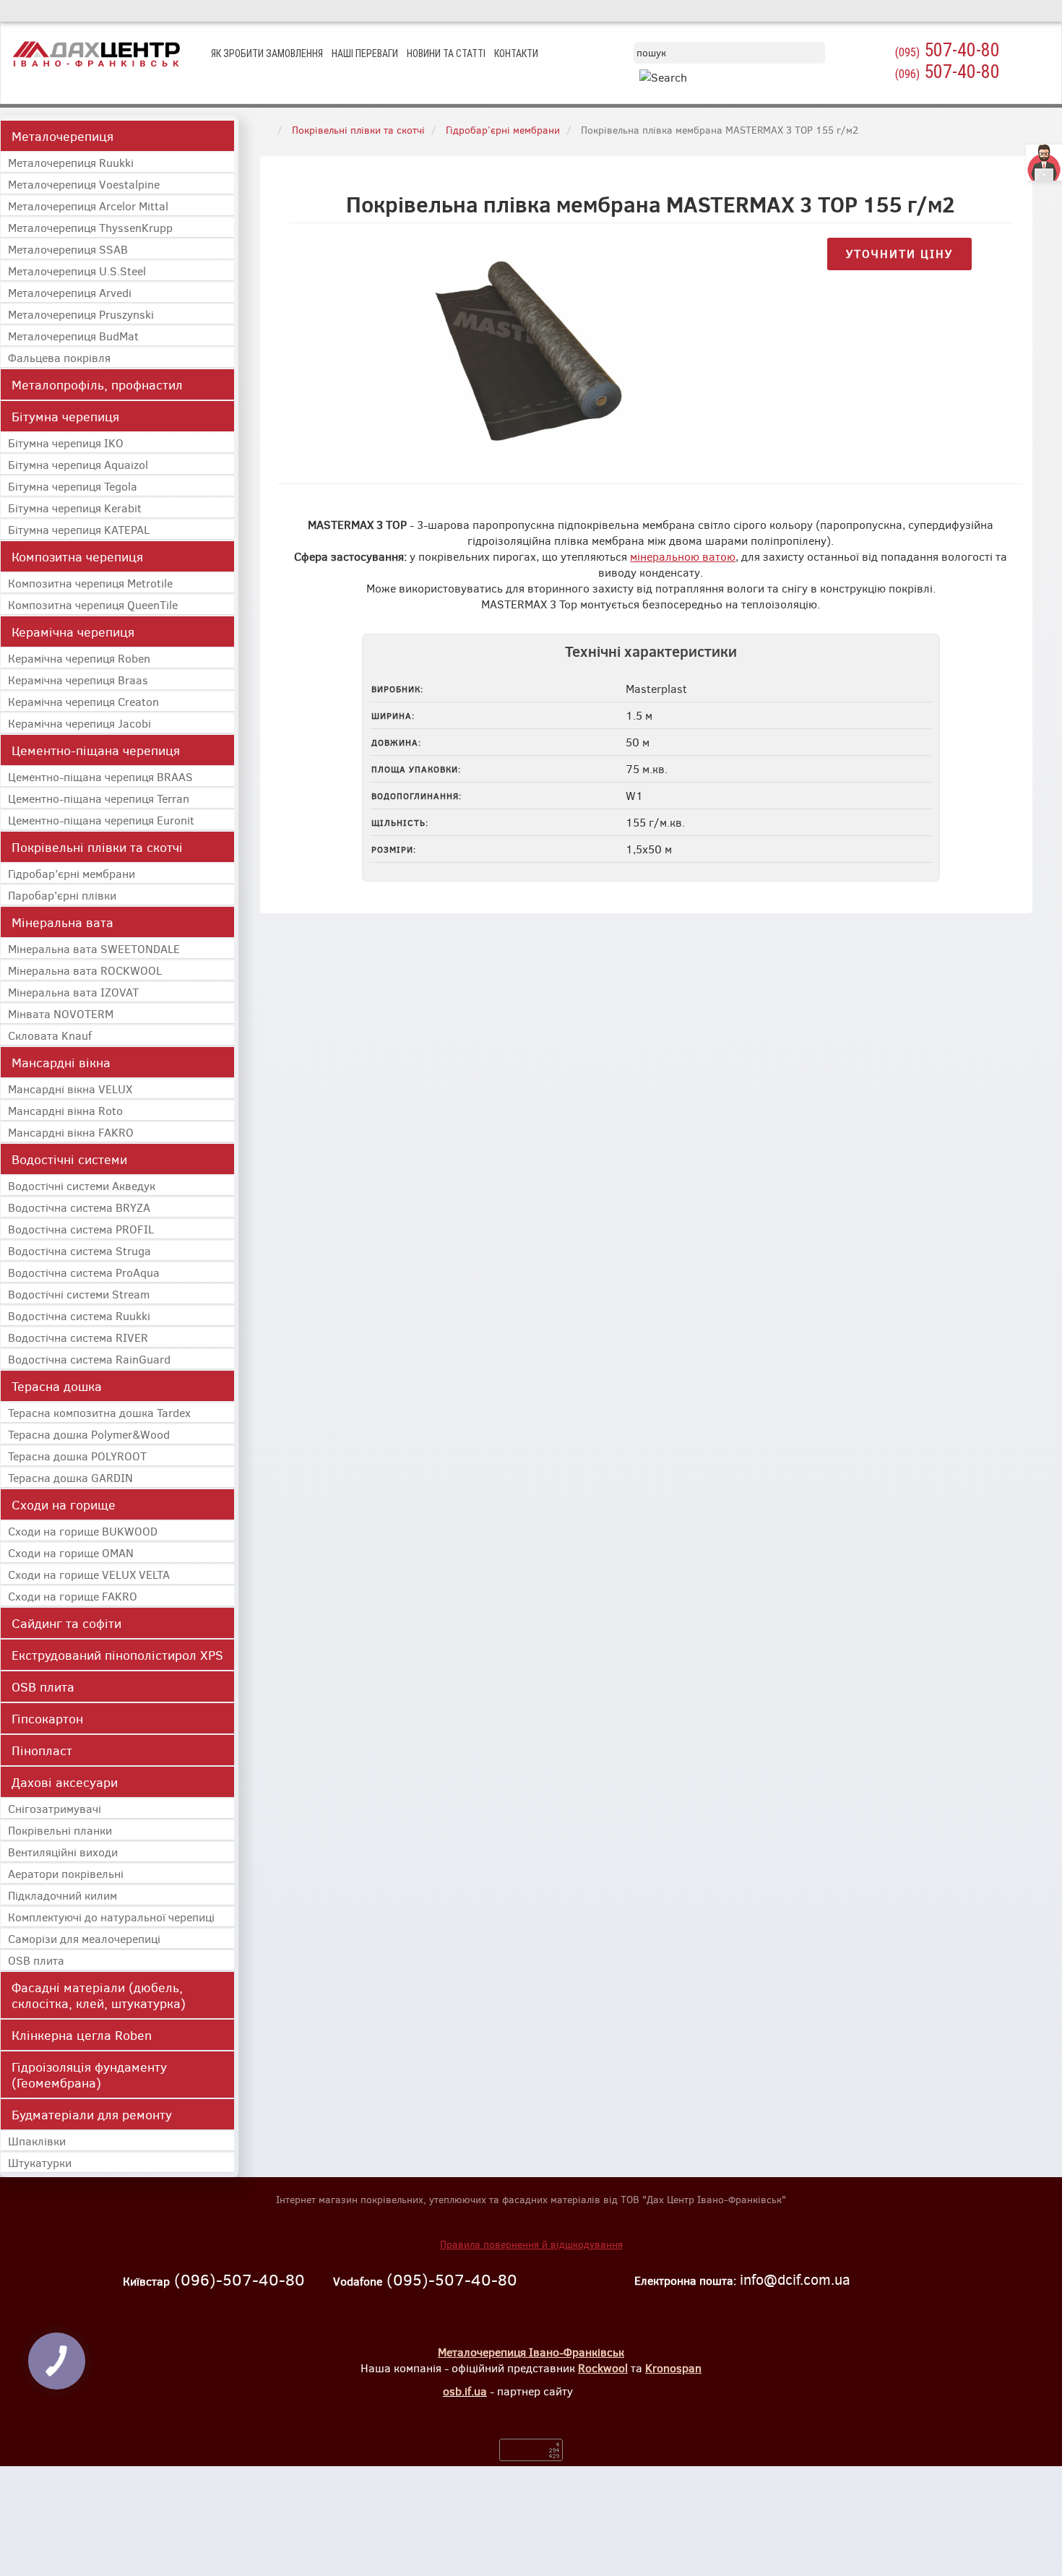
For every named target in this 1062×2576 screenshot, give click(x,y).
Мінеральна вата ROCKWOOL (85, 970)
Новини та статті (446, 53)
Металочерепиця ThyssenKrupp (90, 227)
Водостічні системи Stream (79, 1294)
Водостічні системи (69, 1159)
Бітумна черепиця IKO (66, 443)
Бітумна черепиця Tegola (73, 486)
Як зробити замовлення (267, 53)
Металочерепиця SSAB (68, 249)
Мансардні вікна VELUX (70, 1089)
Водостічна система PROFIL (81, 1229)
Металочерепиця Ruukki (71, 162)
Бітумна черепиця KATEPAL (79, 529)
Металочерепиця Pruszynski (81, 314)
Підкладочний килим (62, 1895)
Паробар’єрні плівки (62, 895)
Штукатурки (40, 2162)
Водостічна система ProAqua (84, 1272)
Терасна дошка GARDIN (70, 1477)
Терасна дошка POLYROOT (77, 1456)
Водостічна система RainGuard (89, 1359)
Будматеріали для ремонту (92, 2114)
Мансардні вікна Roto (65, 1110)
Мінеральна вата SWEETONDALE (94, 948)
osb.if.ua (465, 2391)
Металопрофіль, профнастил (97, 384)
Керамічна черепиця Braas (78, 680)
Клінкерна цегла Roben (82, 2035)
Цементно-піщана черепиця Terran (99, 798)
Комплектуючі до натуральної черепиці (111, 1917)
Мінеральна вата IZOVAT (73, 992)
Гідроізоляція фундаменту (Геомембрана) (89, 2075)
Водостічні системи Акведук (82, 1185)
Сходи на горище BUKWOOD (83, 1531)
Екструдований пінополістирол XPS (117, 1655)
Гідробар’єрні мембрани (72, 873)
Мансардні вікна (61, 1062)
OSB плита (43, 1687)
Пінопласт (42, 1750)
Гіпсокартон (47, 1718)
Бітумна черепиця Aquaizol (78, 464)
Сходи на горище (64, 1504)
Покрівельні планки (60, 1830)
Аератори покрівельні (66, 1873)
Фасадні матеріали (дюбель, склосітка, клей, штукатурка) (99, 1995)
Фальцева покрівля (59, 357)
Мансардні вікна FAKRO (71, 1132)
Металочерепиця (62, 136)
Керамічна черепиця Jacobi (79, 723)
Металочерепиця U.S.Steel (77, 271)
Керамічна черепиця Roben (79, 658)
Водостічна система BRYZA (79, 1207)
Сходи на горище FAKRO (73, 1596)
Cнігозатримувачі (55, 1808)
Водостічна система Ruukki (79, 1315)
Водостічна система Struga (79, 1250)
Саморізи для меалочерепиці (84, 1938)
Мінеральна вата (62, 922)
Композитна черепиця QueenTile (93, 604)
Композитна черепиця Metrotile (90, 583)
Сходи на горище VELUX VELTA (89, 1574)
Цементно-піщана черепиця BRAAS (100, 776)
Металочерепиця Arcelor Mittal (88, 206)
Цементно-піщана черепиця (96, 750)
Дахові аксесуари (65, 1782)
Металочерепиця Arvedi (70, 292)
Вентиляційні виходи (63, 1852)
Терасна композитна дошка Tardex (99, 1412)
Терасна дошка (57, 1386)
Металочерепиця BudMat (73, 336)
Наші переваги (365, 53)
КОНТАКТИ (516, 53)
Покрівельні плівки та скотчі (97, 847)
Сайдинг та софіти (66, 1623)
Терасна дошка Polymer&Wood (89, 1434)
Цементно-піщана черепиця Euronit (101, 820)
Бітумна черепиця (65, 416)
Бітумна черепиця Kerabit (75, 508)
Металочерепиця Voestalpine (84, 184)
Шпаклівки (37, 2141)
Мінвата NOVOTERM (61, 1013)
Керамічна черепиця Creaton (83, 701)
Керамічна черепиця (73, 632)
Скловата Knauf (50, 1035)
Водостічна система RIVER (78, 1337)
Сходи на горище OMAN (71, 1552)
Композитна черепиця (77, 556)
